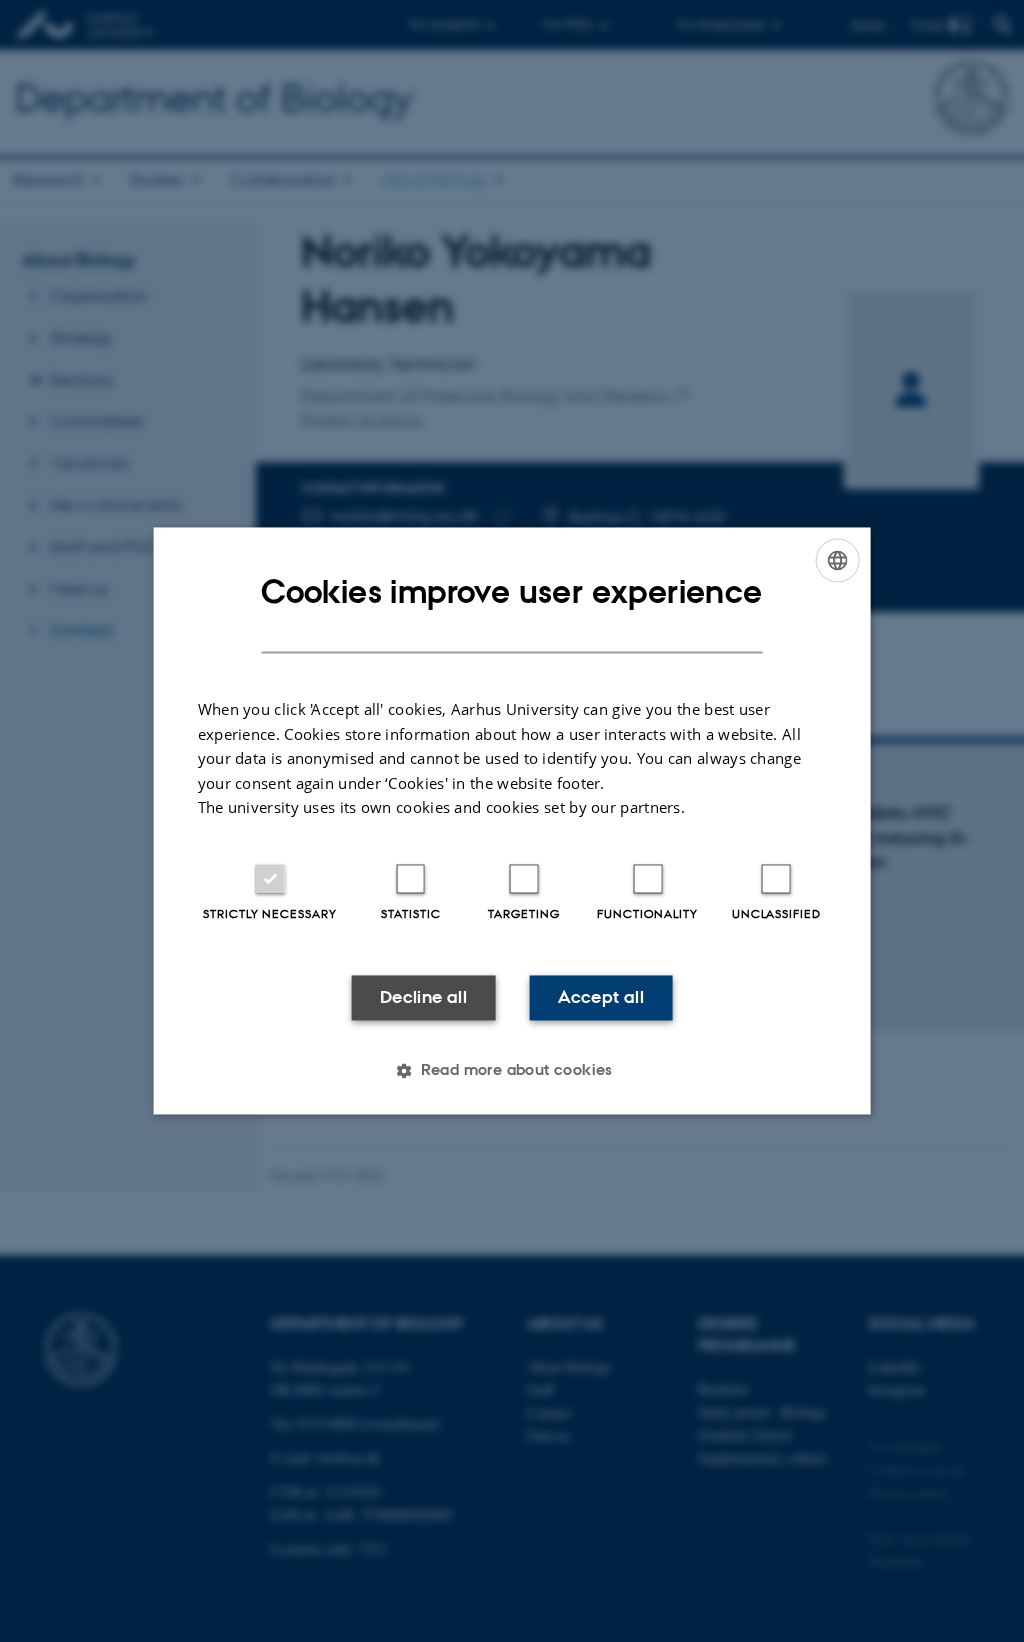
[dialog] (512, 820)
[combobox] (837, 560)
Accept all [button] (601, 997)
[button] (512, 1071)
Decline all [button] (423, 997)
